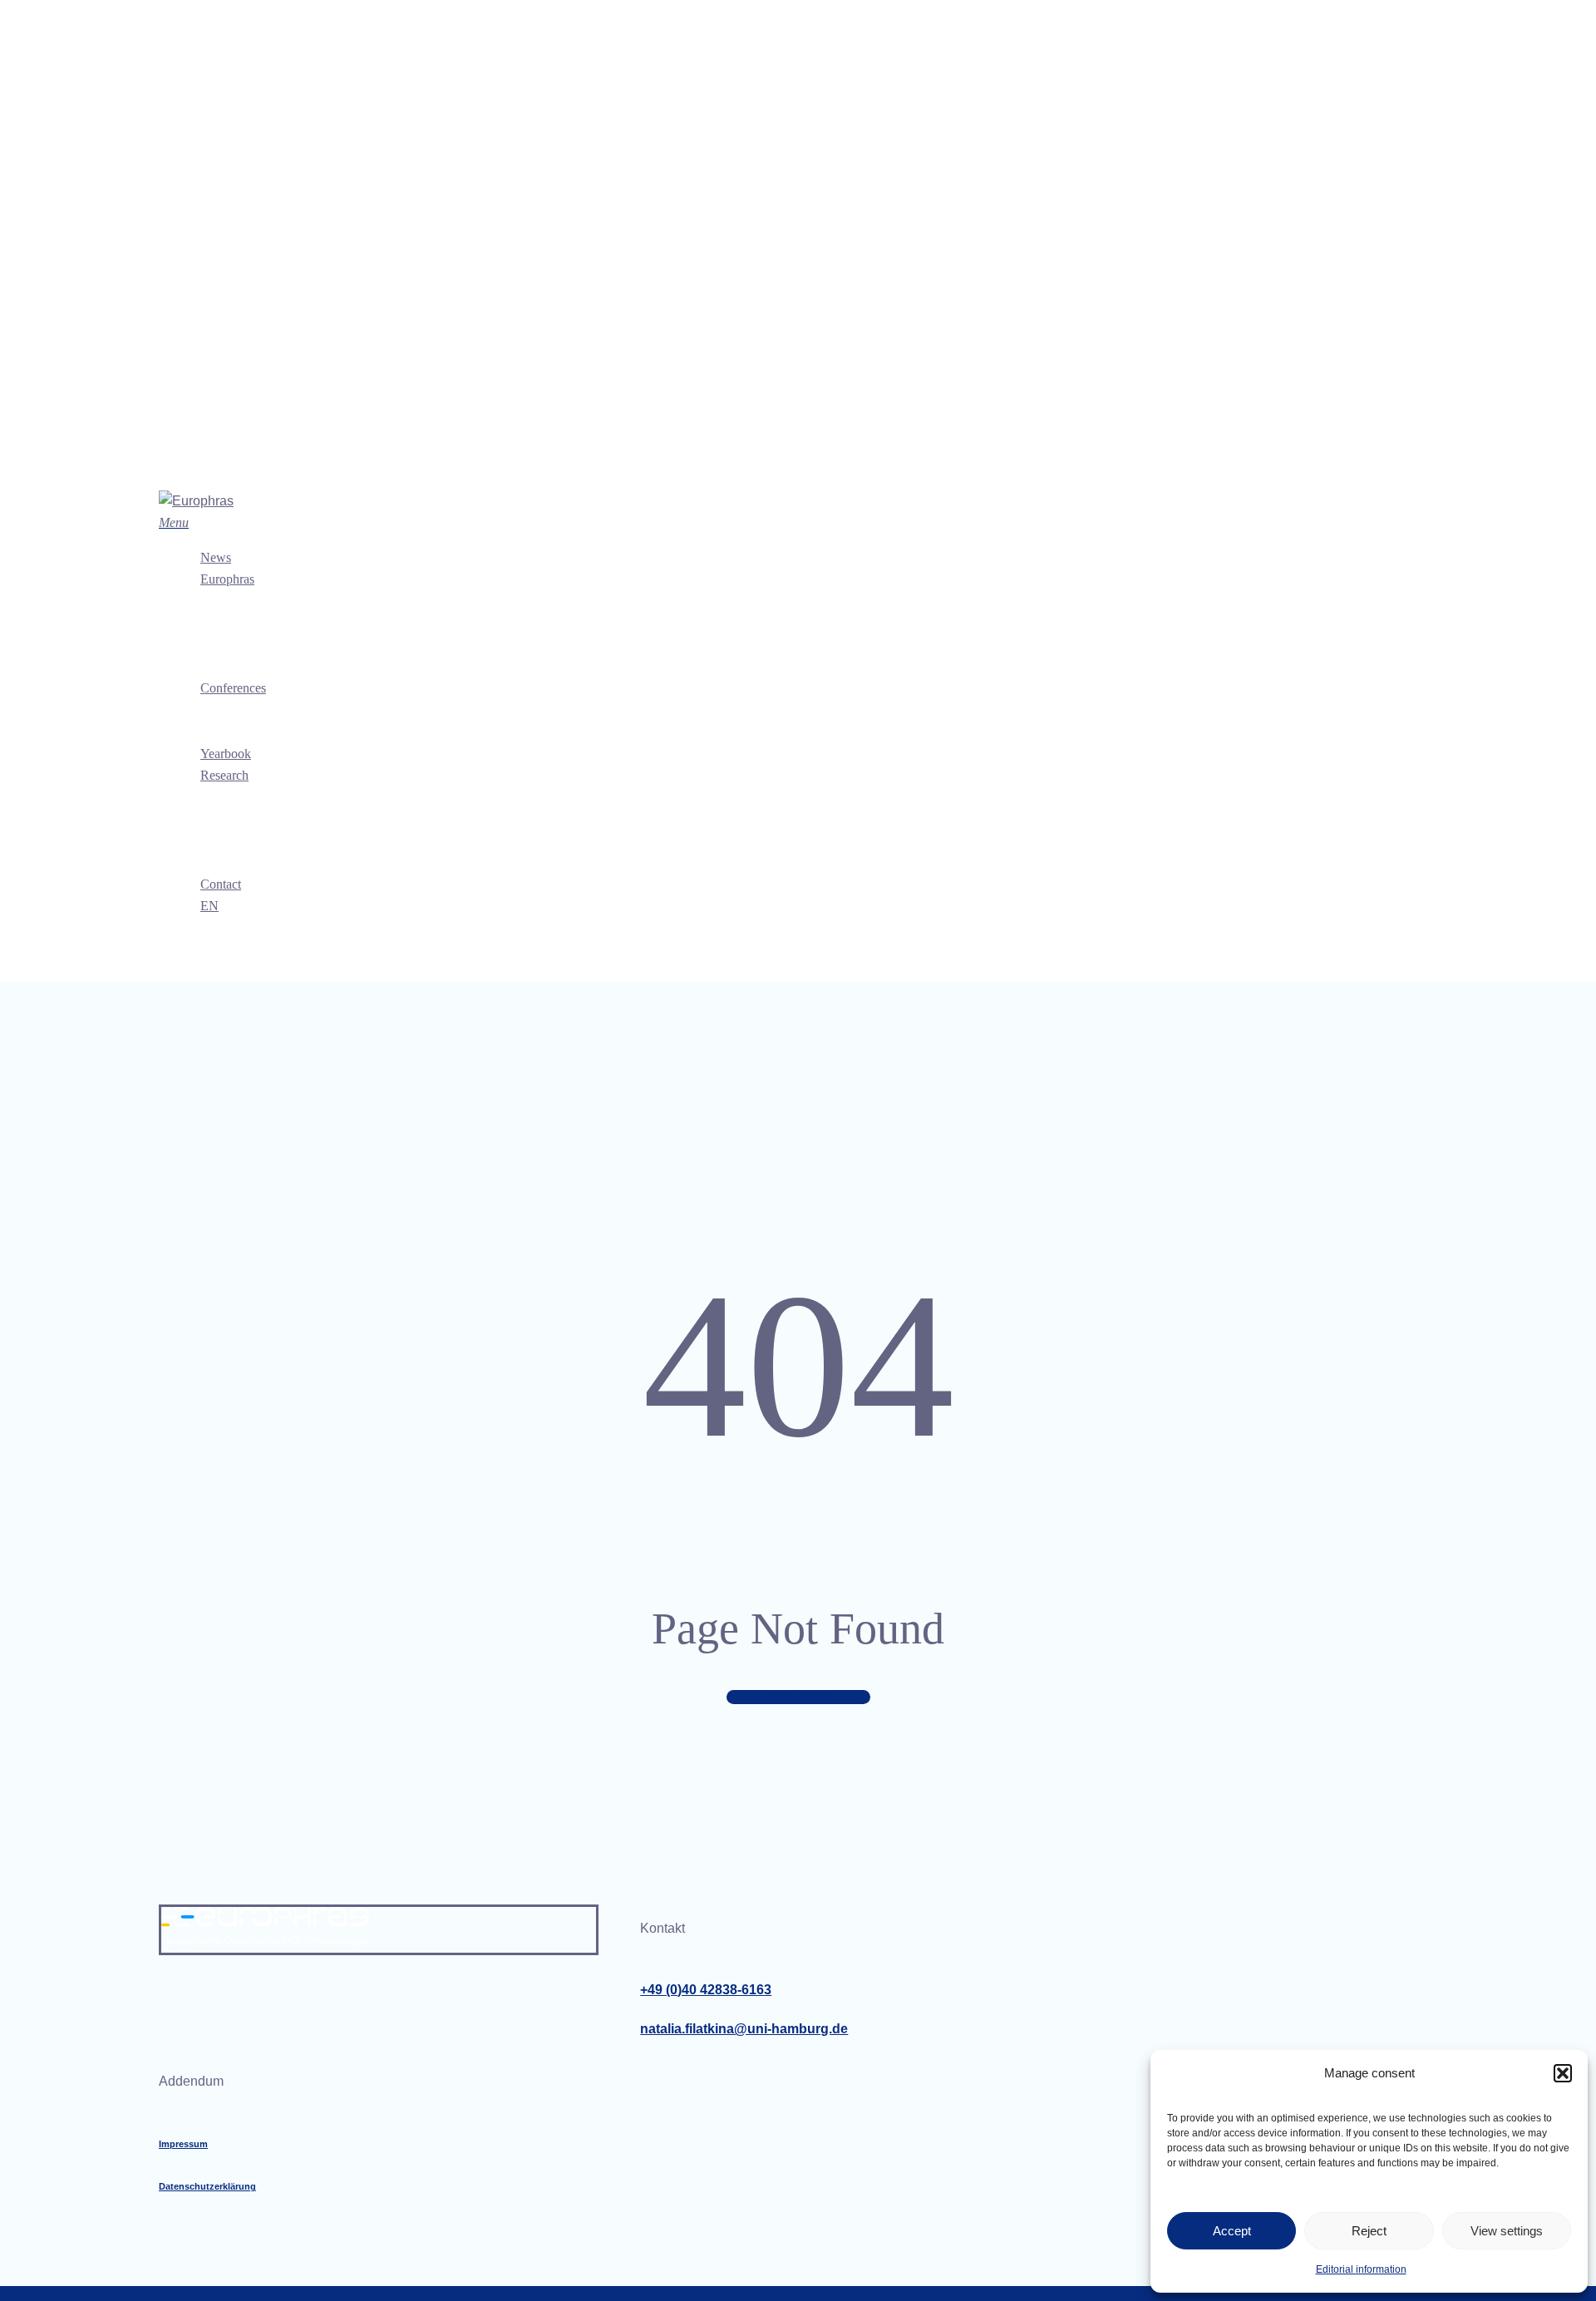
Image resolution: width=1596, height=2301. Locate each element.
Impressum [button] (183, 2144)
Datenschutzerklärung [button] (207, 2186)
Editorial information (1361, 2269)
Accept (1232, 2231)
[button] (1563, 2073)
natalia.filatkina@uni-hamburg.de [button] (744, 2029)
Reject (1369, 2231)
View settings (1507, 2231)
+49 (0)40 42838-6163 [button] (706, 1990)
